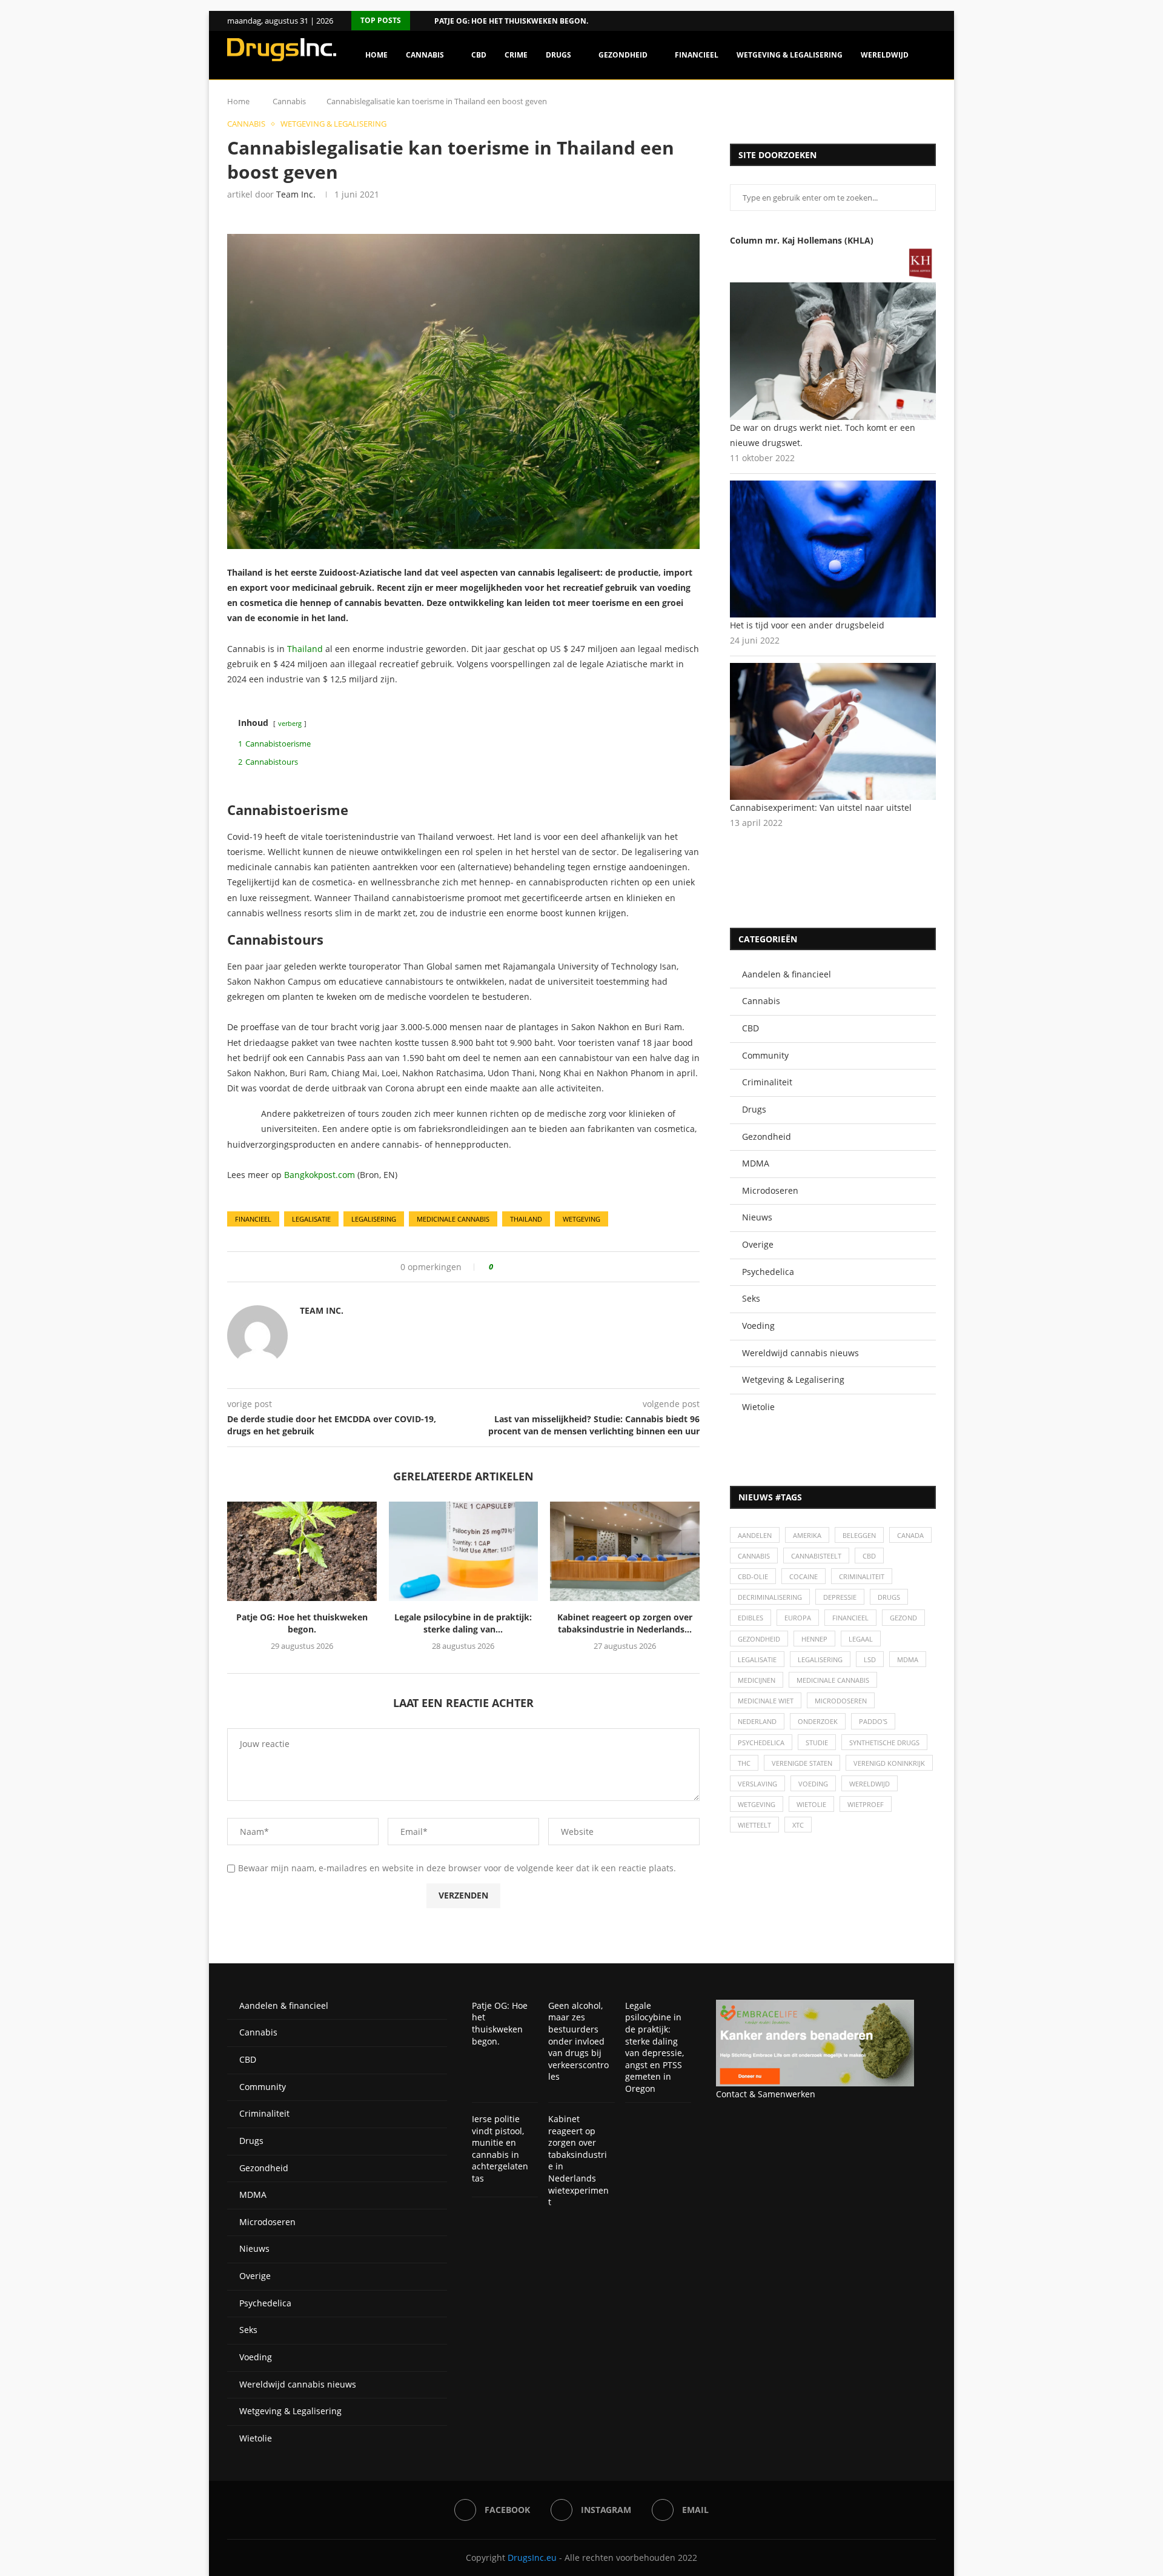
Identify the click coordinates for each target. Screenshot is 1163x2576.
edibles (750, 1618)
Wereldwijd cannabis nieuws (800, 1353)
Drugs (558, 55)
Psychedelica (768, 1272)
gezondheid (759, 1639)
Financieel (697, 55)
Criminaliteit (767, 1082)
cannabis (754, 1556)
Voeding (758, 1326)
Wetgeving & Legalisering (790, 55)
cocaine (803, 1576)
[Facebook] (917, 21)
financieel (253, 1219)
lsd (870, 1659)
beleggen (859, 1535)
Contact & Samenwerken (766, 2094)
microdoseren (841, 1701)
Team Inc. (296, 194)
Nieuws (757, 1217)
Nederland (757, 1721)
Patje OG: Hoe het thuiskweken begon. (511, 21)
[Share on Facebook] (507, 1267)
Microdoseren (770, 1190)
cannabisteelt (816, 1556)
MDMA (756, 1163)
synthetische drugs (884, 1742)
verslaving (757, 1784)
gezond (903, 1618)
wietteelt (754, 1825)
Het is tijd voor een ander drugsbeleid (807, 625)
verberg (290, 723)
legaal (861, 1639)
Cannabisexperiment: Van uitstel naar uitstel (821, 807)
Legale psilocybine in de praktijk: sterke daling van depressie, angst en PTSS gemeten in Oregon (654, 2047)
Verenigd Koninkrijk (889, 1763)
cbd (869, 1556)
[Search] (930, 107)
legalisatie (311, 1219)
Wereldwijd (885, 55)
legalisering (374, 1219)
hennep (814, 1639)
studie (817, 1742)
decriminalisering (770, 1597)
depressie (840, 1597)
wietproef (866, 1804)
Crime (516, 55)
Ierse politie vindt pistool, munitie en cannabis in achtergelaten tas (500, 2148)
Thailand (305, 649)
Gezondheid (623, 55)
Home (376, 55)
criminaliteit (862, 1576)
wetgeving (581, 1219)
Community (765, 1055)
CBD (479, 55)
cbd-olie (753, 1576)
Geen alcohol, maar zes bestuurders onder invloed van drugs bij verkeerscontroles (578, 2041)
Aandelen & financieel (787, 974)
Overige (758, 1244)
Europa (798, 1618)
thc (744, 1763)
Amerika (807, 1535)
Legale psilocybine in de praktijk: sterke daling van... (463, 1623)
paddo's (873, 1721)
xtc (798, 1825)
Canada (910, 1535)
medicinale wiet (766, 1701)
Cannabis (425, 55)
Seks (751, 1298)
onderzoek (818, 1721)
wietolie (811, 1804)
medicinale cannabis (453, 1219)
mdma (908, 1659)
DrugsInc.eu (532, 2558)
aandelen (755, 1535)
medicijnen (757, 1680)
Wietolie (758, 1407)
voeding (813, 1784)
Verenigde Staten (802, 1763)
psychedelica (761, 1742)
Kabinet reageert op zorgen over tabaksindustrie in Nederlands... (625, 1623)
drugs (889, 1597)
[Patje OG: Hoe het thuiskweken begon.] (302, 1551)
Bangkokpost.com (320, 1175)
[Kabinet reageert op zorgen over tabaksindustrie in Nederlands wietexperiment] (625, 1551)
